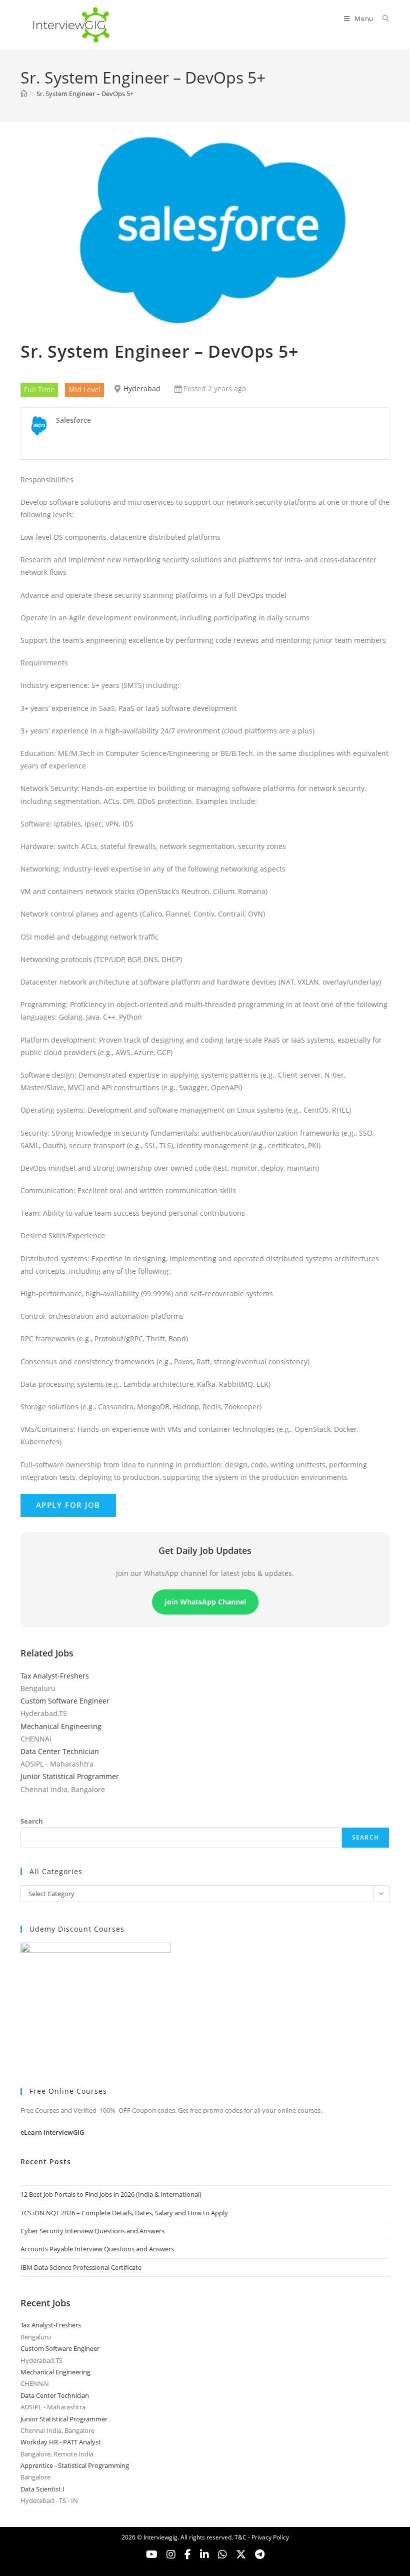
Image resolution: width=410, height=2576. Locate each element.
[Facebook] (188, 2554)
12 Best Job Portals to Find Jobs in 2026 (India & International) (111, 2194)
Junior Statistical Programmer (70, 1776)
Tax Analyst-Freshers (55, 1676)
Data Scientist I (42, 2489)
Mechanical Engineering (61, 1726)
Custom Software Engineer (65, 1701)
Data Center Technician (60, 1751)
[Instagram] (171, 2554)
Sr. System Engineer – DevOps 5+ (85, 94)
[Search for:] (382, 19)
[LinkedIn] (204, 2554)
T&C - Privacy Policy (262, 2537)
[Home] (24, 94)
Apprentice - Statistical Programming (75, 2465)
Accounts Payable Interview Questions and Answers (97, 2249)
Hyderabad (142, 388)
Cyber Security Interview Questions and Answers (92, 2231)
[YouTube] (152, 2554)
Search (32, 1821)
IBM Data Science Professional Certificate (81, 2267)
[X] (222, 2554)
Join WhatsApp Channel (205, 1602)
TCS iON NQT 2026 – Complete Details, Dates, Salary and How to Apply (124, 2213)
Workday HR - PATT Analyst (61, 2442)
